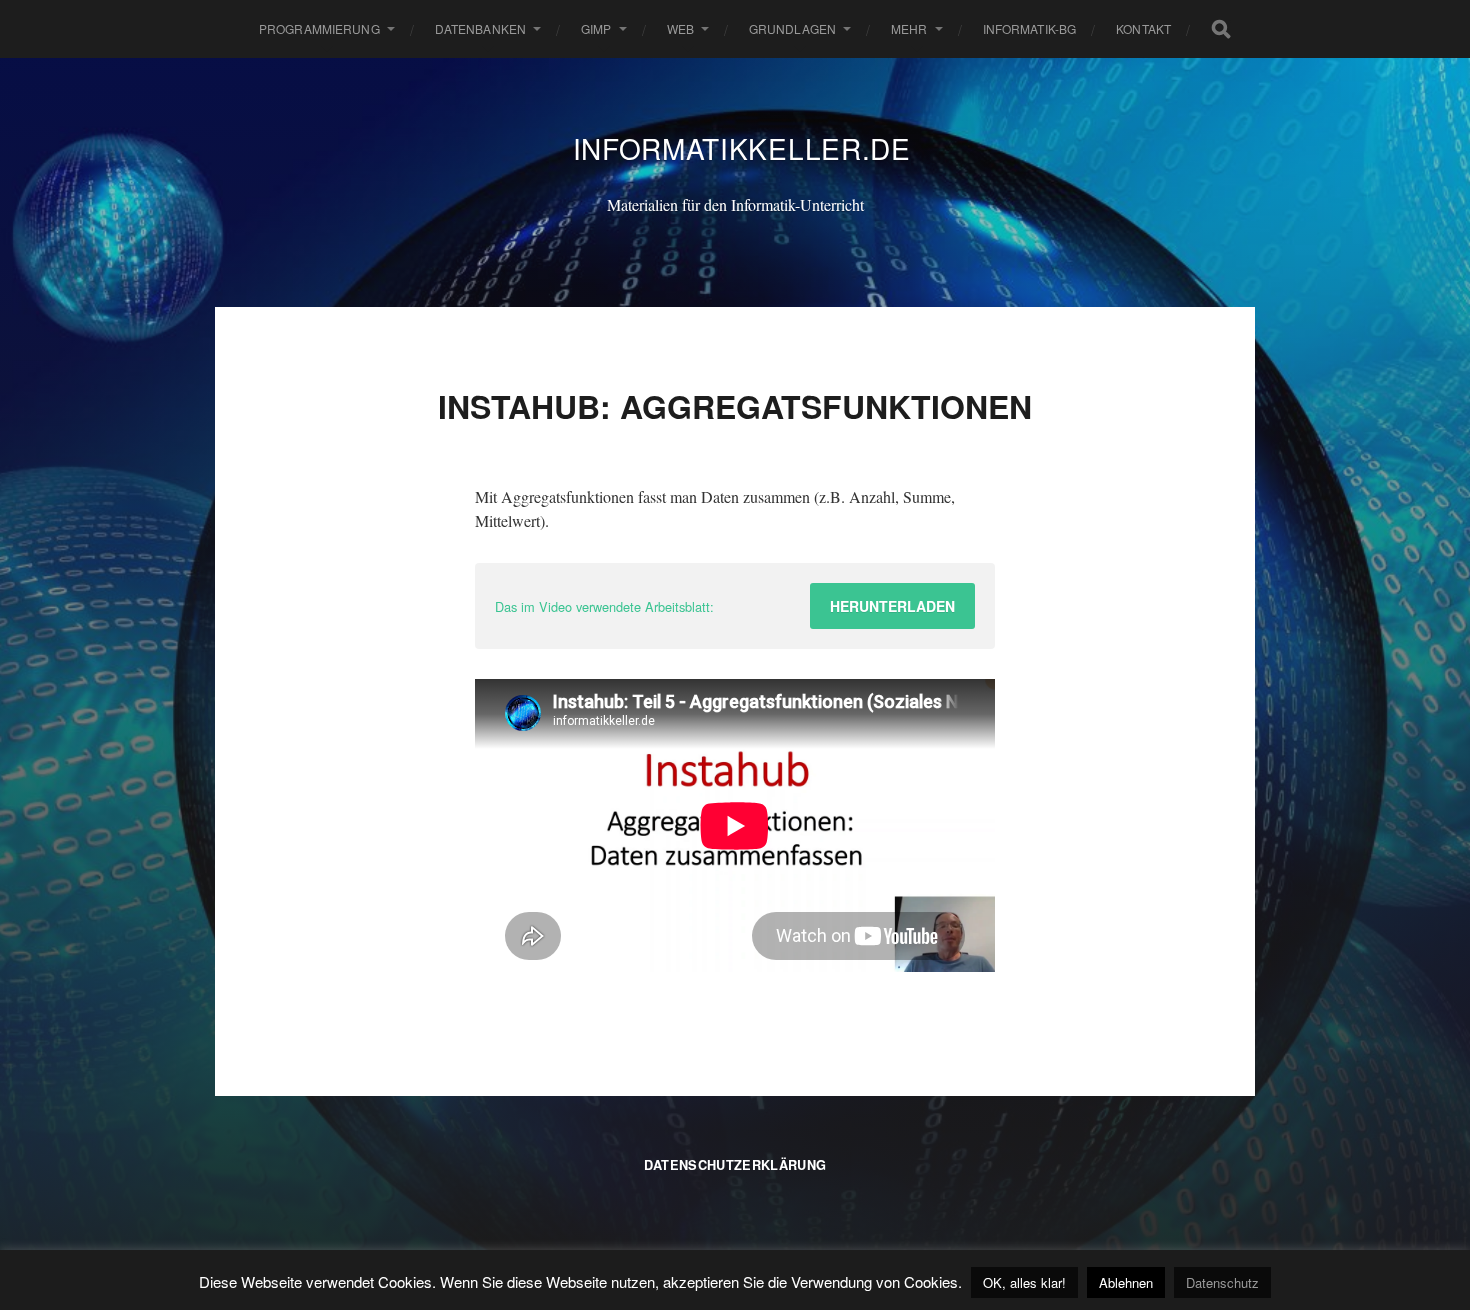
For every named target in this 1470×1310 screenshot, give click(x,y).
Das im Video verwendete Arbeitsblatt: (604, 606)
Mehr (909, 28)
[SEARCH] (1221, 29)
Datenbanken (480, 28)
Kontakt (1143, 28)
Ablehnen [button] (1126, 1282)
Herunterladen (892, 606)
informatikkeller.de (742, 148)
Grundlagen (792, 28)
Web (680, 28)
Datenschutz (1222, 1282)
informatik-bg (1030, 28)
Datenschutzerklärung (735, 1165)
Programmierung (319, 28)
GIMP (596, 28)
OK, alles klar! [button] (1024, 1282)
